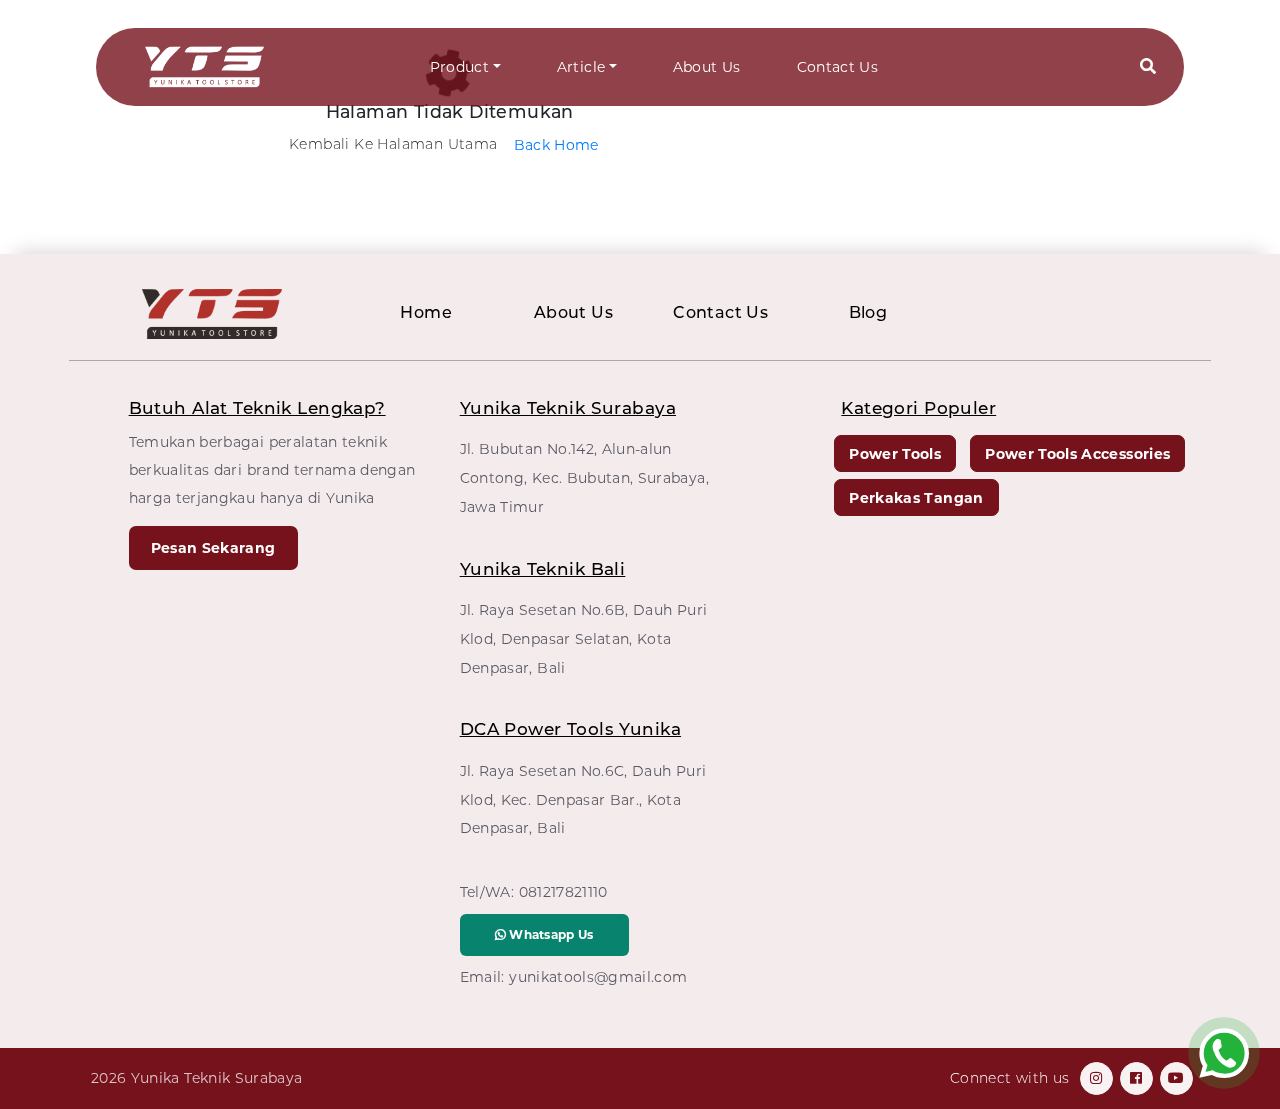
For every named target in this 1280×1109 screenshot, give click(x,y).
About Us (707, 67)
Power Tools (895, 454)
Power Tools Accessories (1077, 454)
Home (426, 312)
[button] (1148, 67)
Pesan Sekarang (213, 548)
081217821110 (563, 892)
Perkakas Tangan (916, 498)
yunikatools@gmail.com (598, 977)
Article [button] (581, 67)
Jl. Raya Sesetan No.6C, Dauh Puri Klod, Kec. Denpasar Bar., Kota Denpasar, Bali (583, 800)
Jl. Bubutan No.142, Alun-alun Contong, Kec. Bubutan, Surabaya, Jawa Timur (584, 478)
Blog (868, 312)
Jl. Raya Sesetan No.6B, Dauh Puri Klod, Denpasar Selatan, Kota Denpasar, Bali (584, 639)
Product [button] (459, 67)
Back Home (556, 145)
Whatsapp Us (550, 934)
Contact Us (838, 67)
